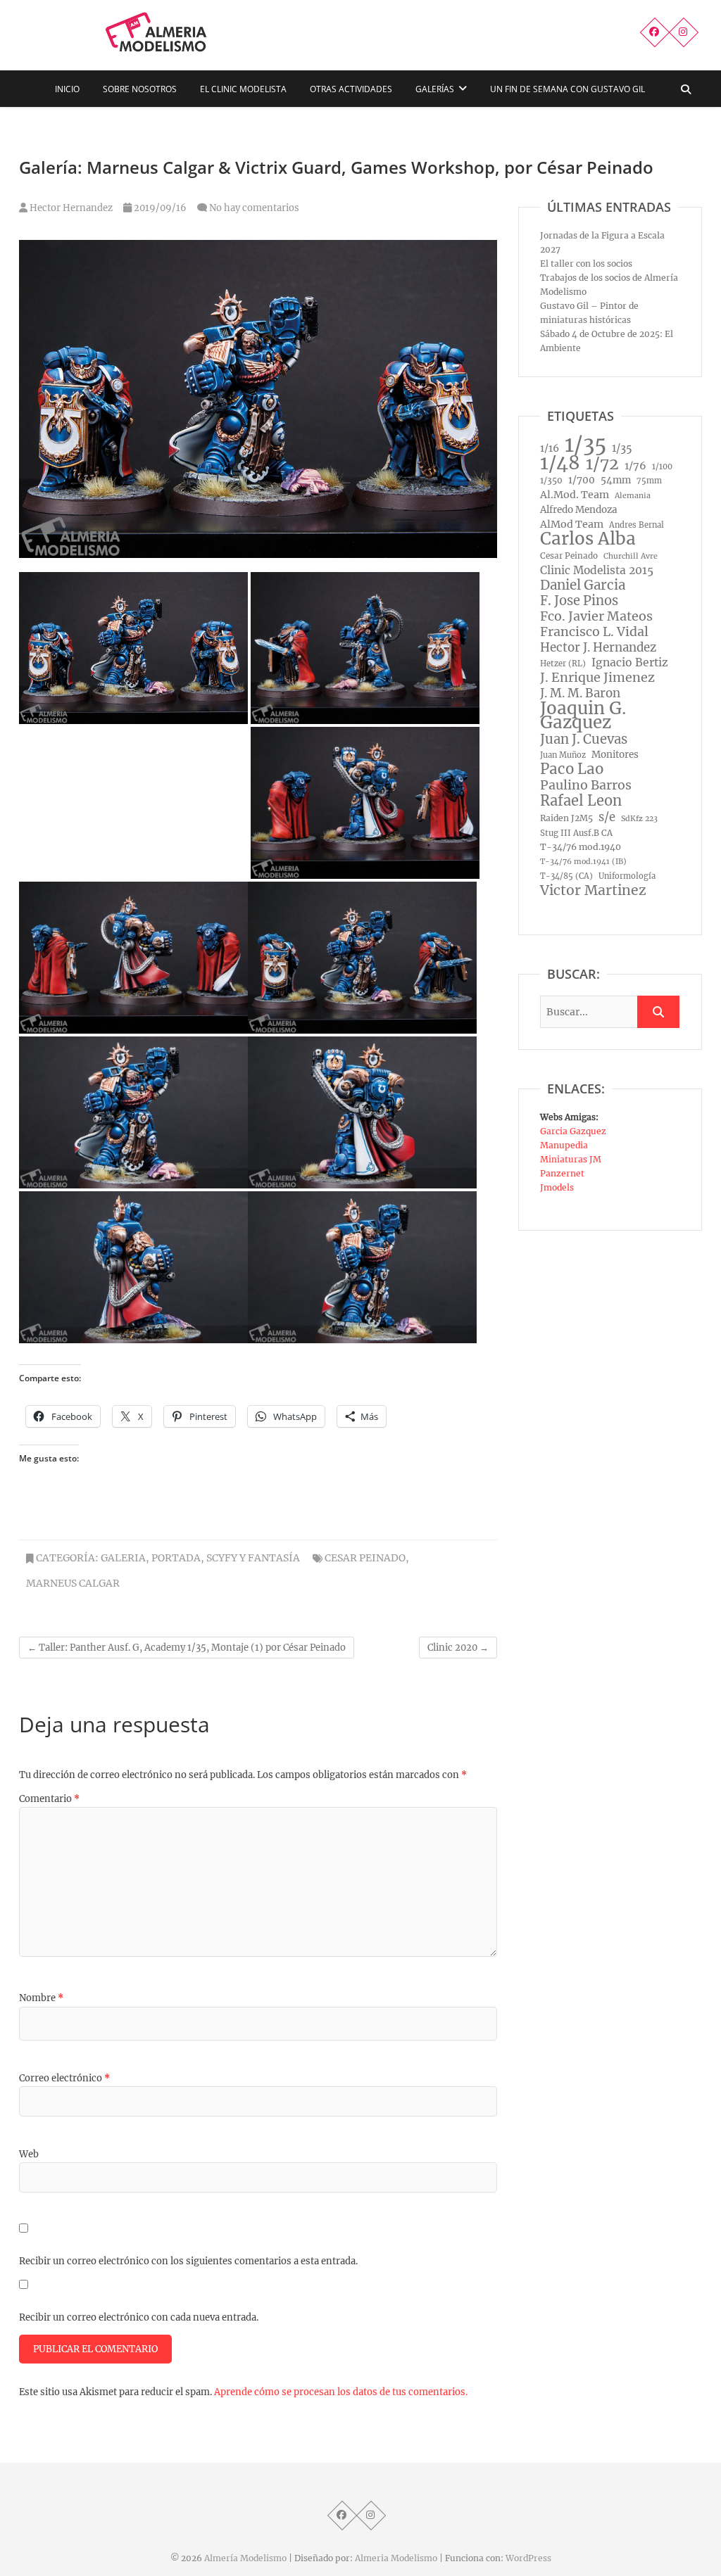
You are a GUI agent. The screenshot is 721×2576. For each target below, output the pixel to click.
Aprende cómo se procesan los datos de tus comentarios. (341, 2392)
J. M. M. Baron (580, 693)
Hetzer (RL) (563, 664)
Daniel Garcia (583, 585)
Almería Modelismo (245, 2558)
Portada (176, 1558)
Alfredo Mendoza (579, 510)
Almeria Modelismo (396, 2558)
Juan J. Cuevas (584, 740)
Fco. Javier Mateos (596, 616)
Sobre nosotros (140, 89)
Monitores (615, 755)
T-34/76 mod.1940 (581, 847)
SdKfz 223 (639, 819)
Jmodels (557, 1187)
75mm (649, 481)
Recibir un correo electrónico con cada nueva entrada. (139, 2317)
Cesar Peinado (365, 1558)
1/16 (550, 448)
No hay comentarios (254, 208)
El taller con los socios (586, 264)
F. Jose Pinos (579, 601)
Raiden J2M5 (566, 818)
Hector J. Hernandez (598, 647)
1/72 (602, 464)
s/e (607, 817)
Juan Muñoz (563, 755)
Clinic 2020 (458, 1648)
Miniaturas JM (571, 1159)
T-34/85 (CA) (566, 876)
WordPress (528, 2558)
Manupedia (564, 1145)
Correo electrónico (64, 2078)
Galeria (123, 1558)
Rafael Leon (581, 801)
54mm (616, 480)
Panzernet (562, 1173)
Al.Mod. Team (575, 495)
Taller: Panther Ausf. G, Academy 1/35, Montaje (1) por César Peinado (187, 1648)
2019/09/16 (159, 208)
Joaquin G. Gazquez (583, 716)
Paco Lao (572, 769)
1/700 (582, 480)
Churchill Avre (631, 556)
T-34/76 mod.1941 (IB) (583, 862)
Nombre (41, 1998)
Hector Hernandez (70, 208)
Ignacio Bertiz (630, 662)
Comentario (49, 1799)
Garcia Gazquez (573, 1131)
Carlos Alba (588, 539)
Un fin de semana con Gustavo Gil (568, 89)
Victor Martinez (593, 890)
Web (29, 2154)
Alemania (633, 496)
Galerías (435, 89)
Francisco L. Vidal (594, 632)
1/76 (635, 466)
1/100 (662, 467)
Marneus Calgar (73, 1583)
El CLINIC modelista (243, 89)
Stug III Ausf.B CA (576, 833)
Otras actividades (351, 89)
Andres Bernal (637, 525)
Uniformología (627, 876)
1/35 (585, 445)
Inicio (67, 89)
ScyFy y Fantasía (253, 1558)
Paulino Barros (586, 785)
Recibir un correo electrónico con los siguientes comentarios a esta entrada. (188, 2261)
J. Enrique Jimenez (597, 678)
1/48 (560, 463)
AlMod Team (572, 524)
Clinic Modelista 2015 (597, 570)
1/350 (551, 480)
